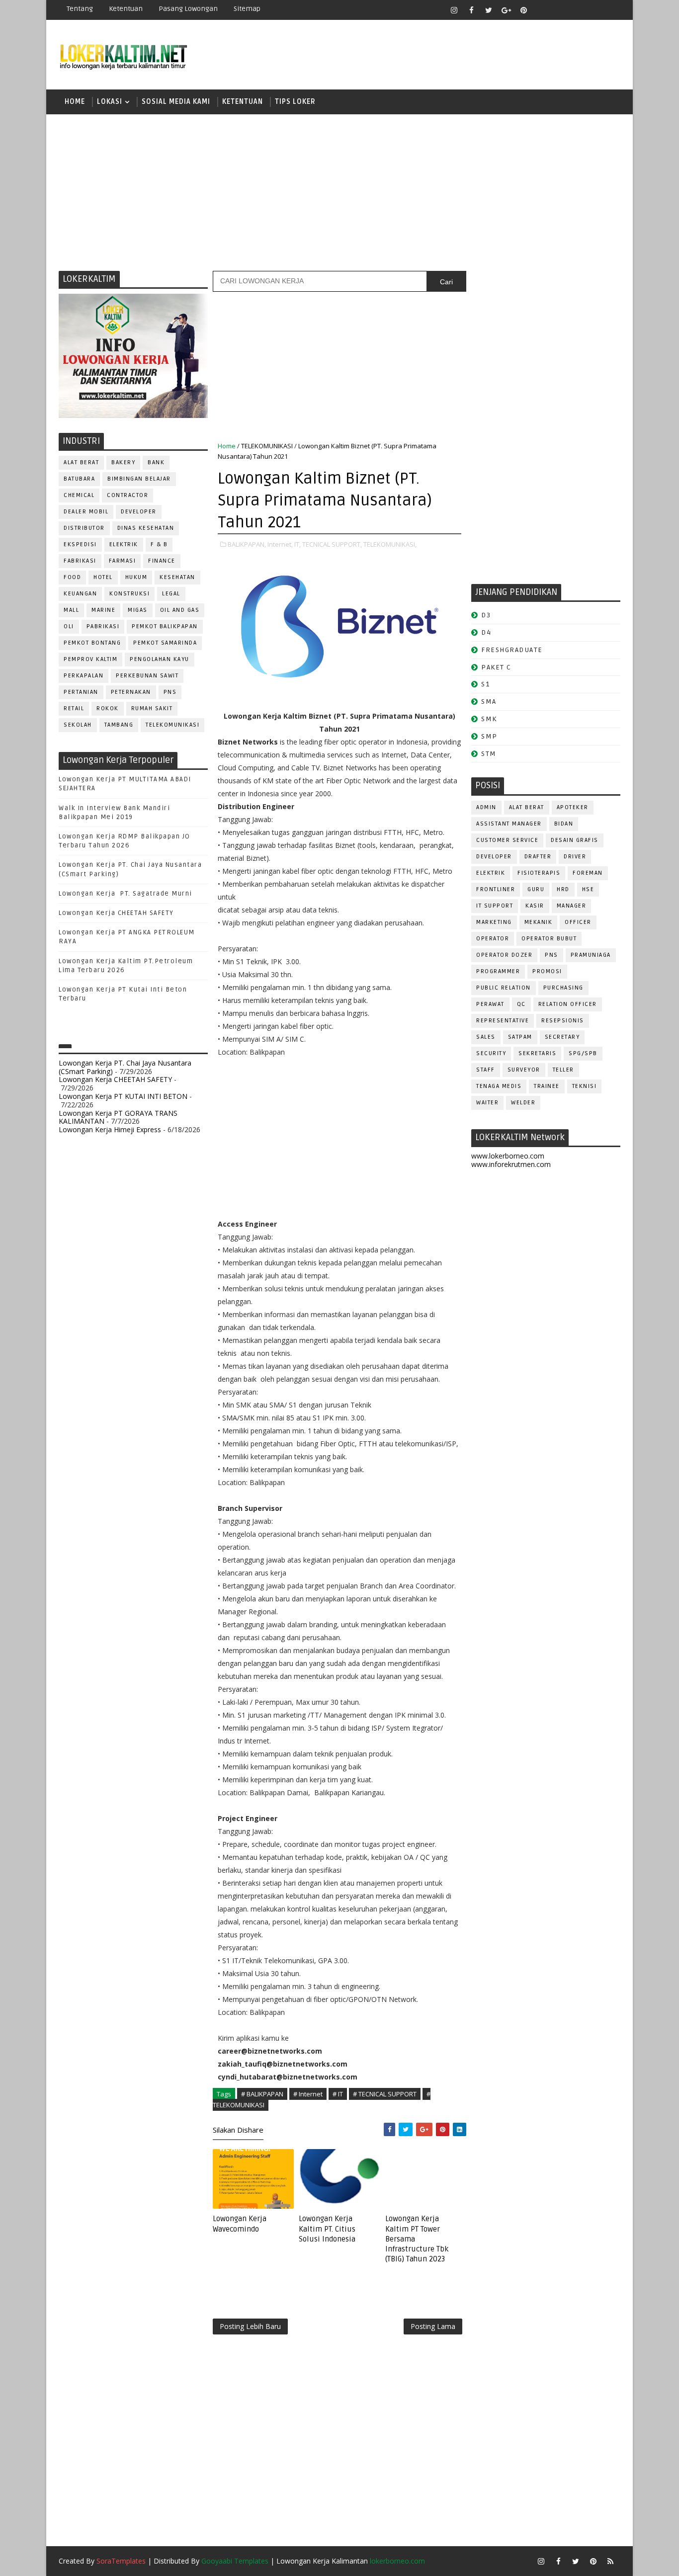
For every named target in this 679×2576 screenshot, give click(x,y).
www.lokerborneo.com (508, 1156)
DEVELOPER (139, 512)
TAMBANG (119, 725)
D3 (486, 615)
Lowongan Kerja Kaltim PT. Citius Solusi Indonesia (327, 2229)
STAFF (486, 1070)
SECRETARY (562, 1037)
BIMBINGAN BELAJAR (139, 479)
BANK (156, 462)
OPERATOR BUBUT (549, 939)
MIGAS (138, 610)
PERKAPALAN (84, 676)
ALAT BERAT (81, 462)
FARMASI (123, 561)
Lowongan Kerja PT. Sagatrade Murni (126, 894)
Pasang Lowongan (188, 9)
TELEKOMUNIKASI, (390, 544)
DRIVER (575, 857)
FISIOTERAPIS (539, 873)
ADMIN (486, 807)
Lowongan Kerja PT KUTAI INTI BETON (123, 1096)
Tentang (80, 9)
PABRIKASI (103, 626)
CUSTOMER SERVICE (507, 840)
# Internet (308, 2094)
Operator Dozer (504, 955)
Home (75, 102)
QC (521, 1004)
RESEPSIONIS (563, 1021)
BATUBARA (79, 479)
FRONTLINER (496, 889)
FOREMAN (588, 873)
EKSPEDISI (80, 544)
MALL (71, 610)
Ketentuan (126, 9)
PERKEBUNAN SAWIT (147, 676)
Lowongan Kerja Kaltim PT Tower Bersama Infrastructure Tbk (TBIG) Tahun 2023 (417, 2239)
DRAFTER (538, 857)
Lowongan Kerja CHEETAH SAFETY (116, 913)
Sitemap (247, 9)
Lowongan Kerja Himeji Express (110, 1129)
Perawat (490, 1004)
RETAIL (74, 708)
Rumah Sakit (152, 708)
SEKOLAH (78, 725)
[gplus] (506, 10)
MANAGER (572, 906)
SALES (486, 1037)
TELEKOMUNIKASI (172, 725)
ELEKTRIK (124, 544)
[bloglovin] (541, 10)
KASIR (535, 906)
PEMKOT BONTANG (92, 643)
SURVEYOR (524, 1070)
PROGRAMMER (498, 971)
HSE (588, 889)
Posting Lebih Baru (250, 2326)
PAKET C (496, 667)
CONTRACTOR (127, 495)
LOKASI (110, 102)
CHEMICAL (79, 495)
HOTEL (103, 577)
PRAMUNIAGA (591, 955)
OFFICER (578, 922)
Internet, (280, 544)
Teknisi (585, 1086)
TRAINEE (547, 1086)
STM (489, 754)
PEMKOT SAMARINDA (165, 643)
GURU (536, 889)
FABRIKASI (80, 561)
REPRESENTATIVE (503, 1021)
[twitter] (489, 10)
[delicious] (610, 10)
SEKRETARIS (537, 1053)
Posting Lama (433, 2326)
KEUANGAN (80, 594)
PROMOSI (547, 971)
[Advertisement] (339, 191)
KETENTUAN (243, 102)
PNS (170, 692)
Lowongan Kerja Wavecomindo (240, 2224)
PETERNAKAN (131, 692)
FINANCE (162, 561)
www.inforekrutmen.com (511, 1164)
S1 (485, 684)
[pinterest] (523, 10)
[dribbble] (558, 10)
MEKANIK (539, 922)
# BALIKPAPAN (262, 2094)
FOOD (72, 577)
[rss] (576, 10)
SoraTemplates (121, 2561)
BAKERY (123, 462)
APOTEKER (573, 807)
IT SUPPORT (495, 906)
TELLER (563, 1070)
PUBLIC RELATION (504, 988)
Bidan (564, 824)
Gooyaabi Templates (235, 2561)
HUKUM (136, 577)
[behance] (593, 10)
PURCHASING (563, 988)
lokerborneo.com (397, 2561)
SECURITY (491, 1053)
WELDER (523, 1103)
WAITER (487, 1103)
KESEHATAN (177, 577)
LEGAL (171, 594)
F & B (159, 544)
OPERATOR (493, 939)
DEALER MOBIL (86, 512)
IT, (297, 544)
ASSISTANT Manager (509, 824)
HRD (563, 889)
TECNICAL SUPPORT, (332, 544)
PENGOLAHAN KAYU (160, 659)
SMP (489, 736)
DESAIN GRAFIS (575, 840)
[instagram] (454, 10)
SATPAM (520, 1037)
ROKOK (108, 708)
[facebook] (471, 10)
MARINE (103, 610)
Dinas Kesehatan (146, 528)
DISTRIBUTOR (84, 528)
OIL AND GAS (180, 610)
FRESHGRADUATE (512, 650)
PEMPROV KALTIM (90, 659)
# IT (338, 2094)
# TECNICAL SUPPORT (385, 2094)
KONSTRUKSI (129, 594)
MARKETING (494, 922)
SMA (489, 702)
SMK (489, 719)
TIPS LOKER (295, 102)
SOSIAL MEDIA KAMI (176, 102)
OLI (69, 626)
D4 (486, 632)
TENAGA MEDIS (499, 1086)
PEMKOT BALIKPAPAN (165, 626)
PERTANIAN (81, 692)
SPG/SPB (583, 1053)
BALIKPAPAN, (247, 544)
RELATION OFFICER (568, 1004)
